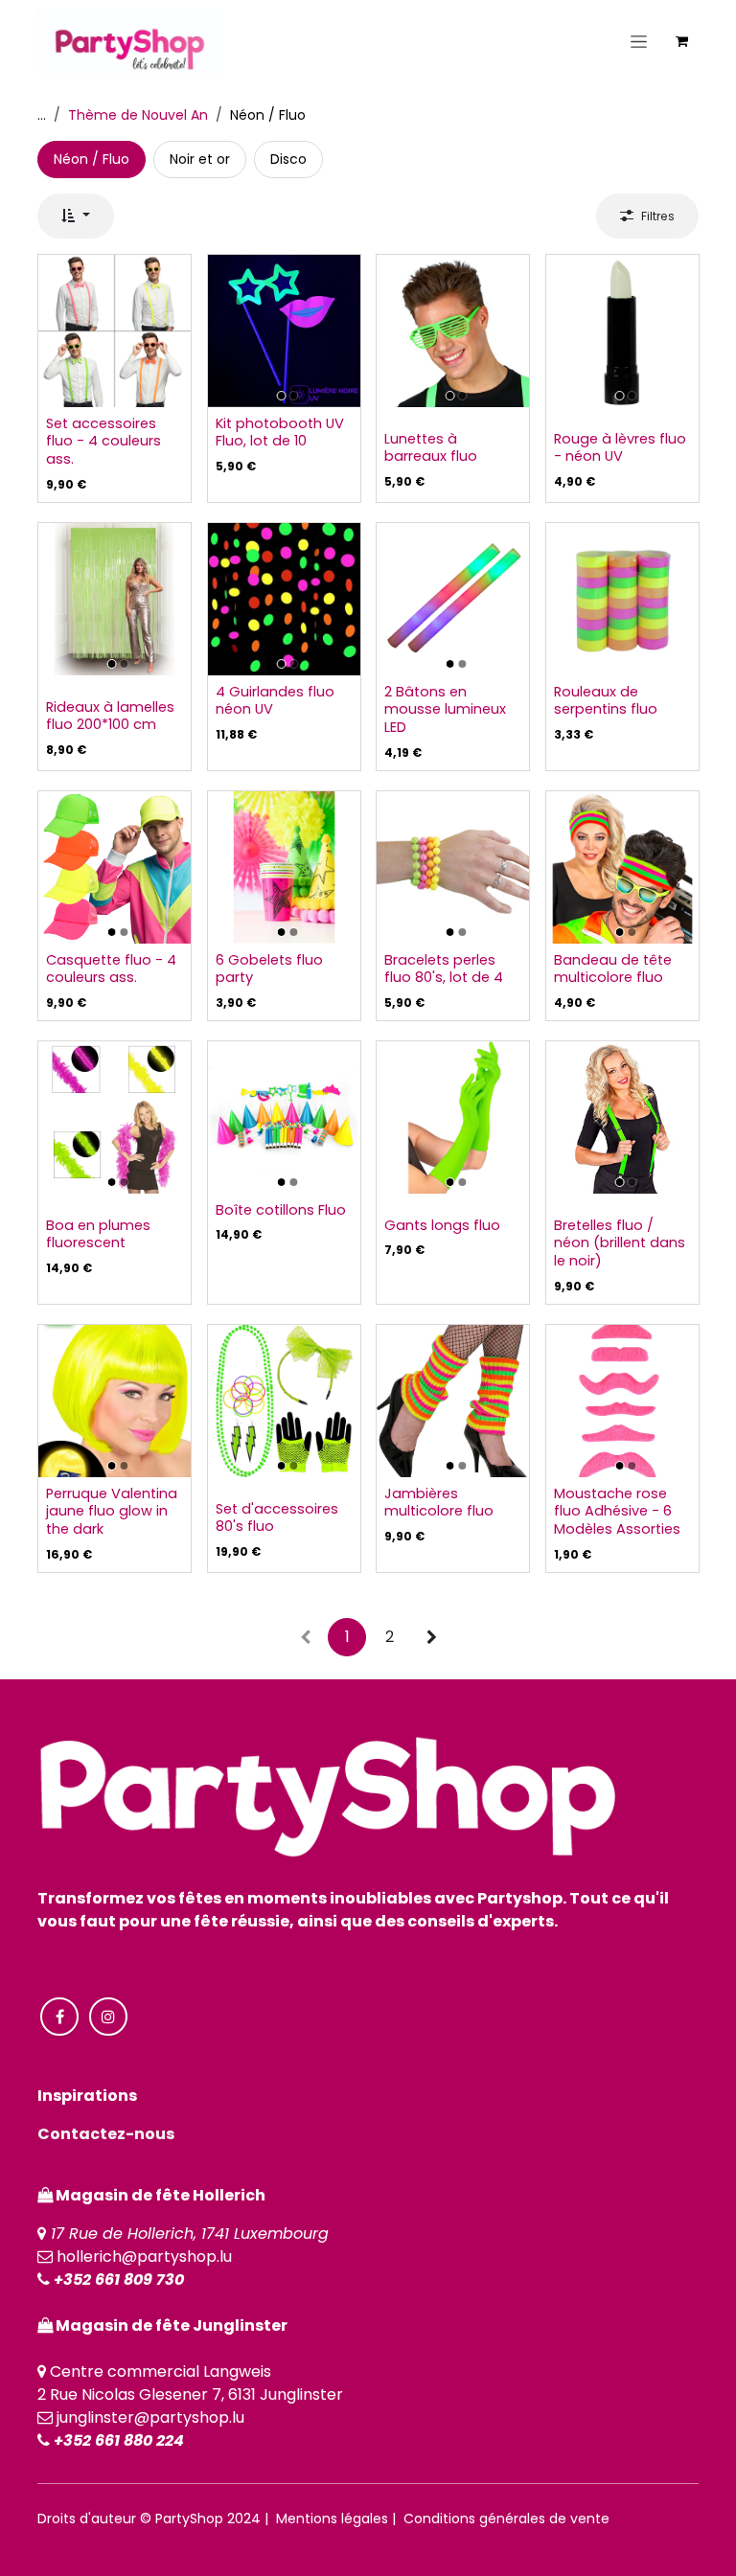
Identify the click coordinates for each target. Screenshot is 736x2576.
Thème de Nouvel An (138, 115)
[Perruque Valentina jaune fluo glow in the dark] (115, 1401)
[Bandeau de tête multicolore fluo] (622, 867)
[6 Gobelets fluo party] (284, 867)
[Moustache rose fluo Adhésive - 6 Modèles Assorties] (622, 1401)
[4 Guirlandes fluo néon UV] (284, 599)
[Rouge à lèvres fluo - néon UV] (622, 331)
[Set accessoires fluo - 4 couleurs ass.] (115, 331)
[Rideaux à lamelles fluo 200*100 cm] (115, 599)
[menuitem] (92, 160)
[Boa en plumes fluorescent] (115, 1117)
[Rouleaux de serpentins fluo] (622, 599)
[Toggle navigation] (639, 41)
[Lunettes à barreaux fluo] (453, 331)
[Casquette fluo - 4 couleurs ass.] (115, 867)
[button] (76, 216)
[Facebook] (59, 2017)
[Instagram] (108, 2017)
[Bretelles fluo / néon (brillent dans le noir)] (622, 1117)
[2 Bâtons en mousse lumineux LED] (453, 599)
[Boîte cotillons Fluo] (284, 1117)
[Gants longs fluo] (453, 1117)
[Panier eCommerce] (681, 41)
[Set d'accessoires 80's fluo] (284, 1401)
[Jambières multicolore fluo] (453, 1401)
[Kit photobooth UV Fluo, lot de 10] (284, 331)
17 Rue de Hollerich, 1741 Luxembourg (190, 2234)
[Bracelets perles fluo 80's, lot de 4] (453, 867)
